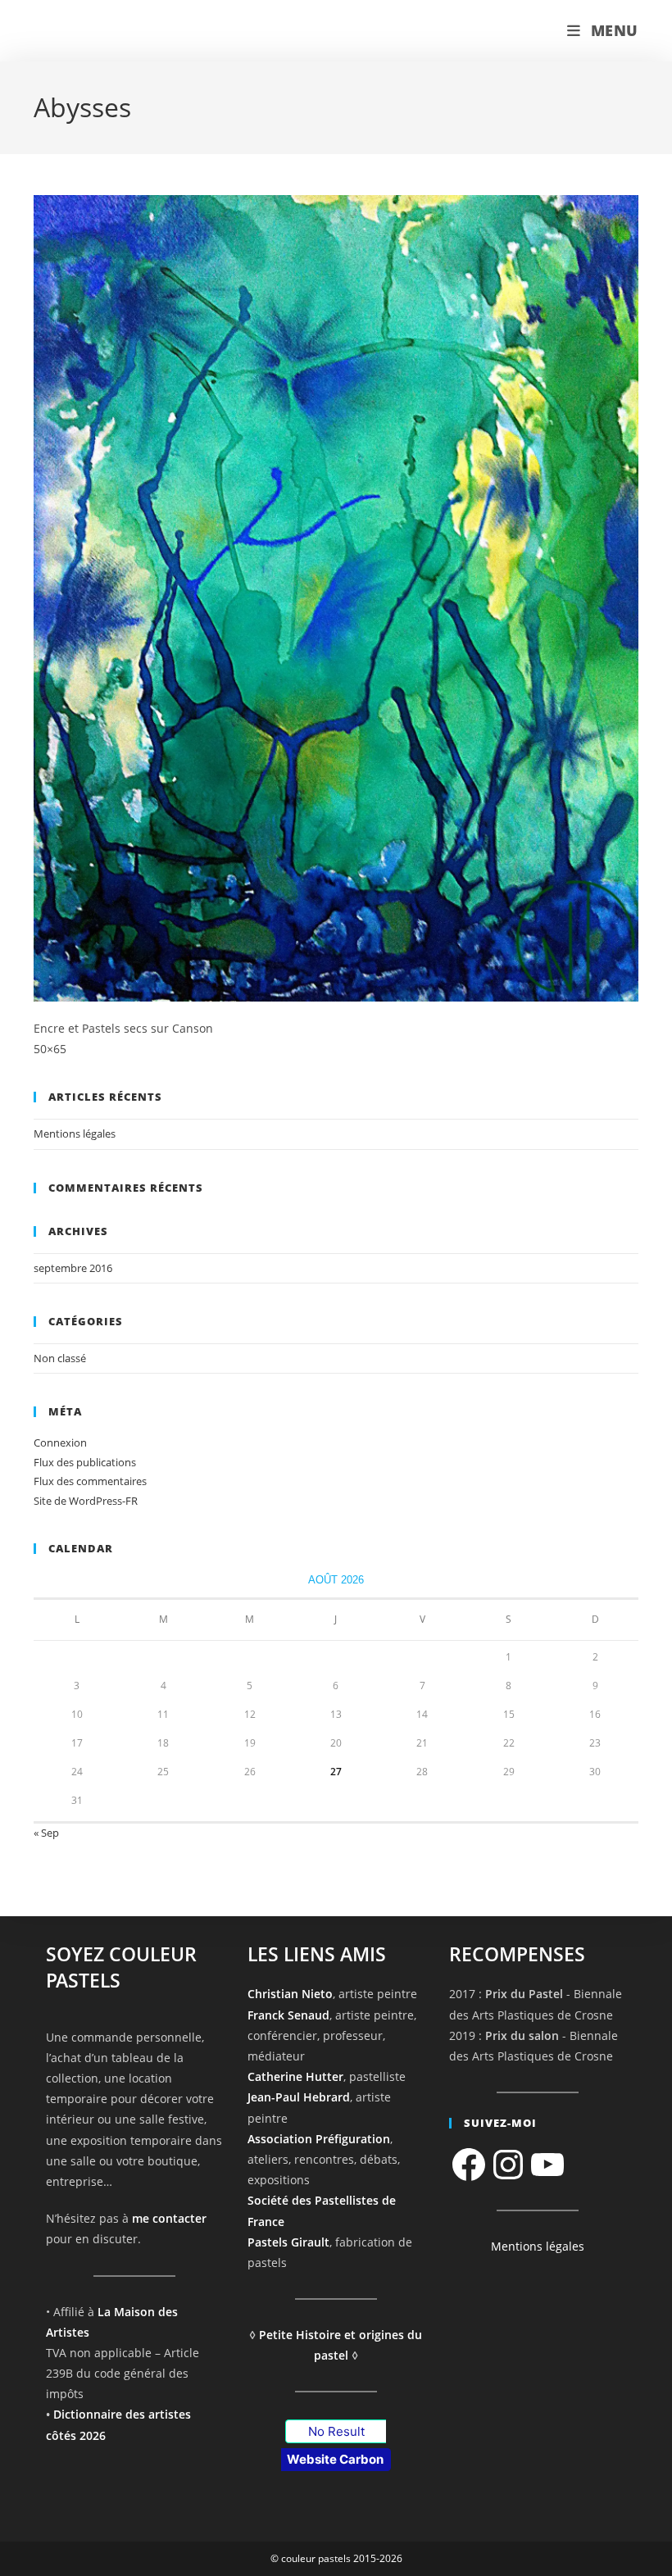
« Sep (46, 1833)
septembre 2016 (73, 1268)
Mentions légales (75, 1134)
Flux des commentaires (90, 1481)
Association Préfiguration (319, 2139)
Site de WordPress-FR (86, 1501)
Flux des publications (85, 1462)
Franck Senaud (288, 2015)
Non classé (60, 1358)
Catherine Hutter (295, 2076)
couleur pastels (102, 31)
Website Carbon (335, 2459)
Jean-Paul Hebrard (299, 2097)
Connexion (60, 1442)
